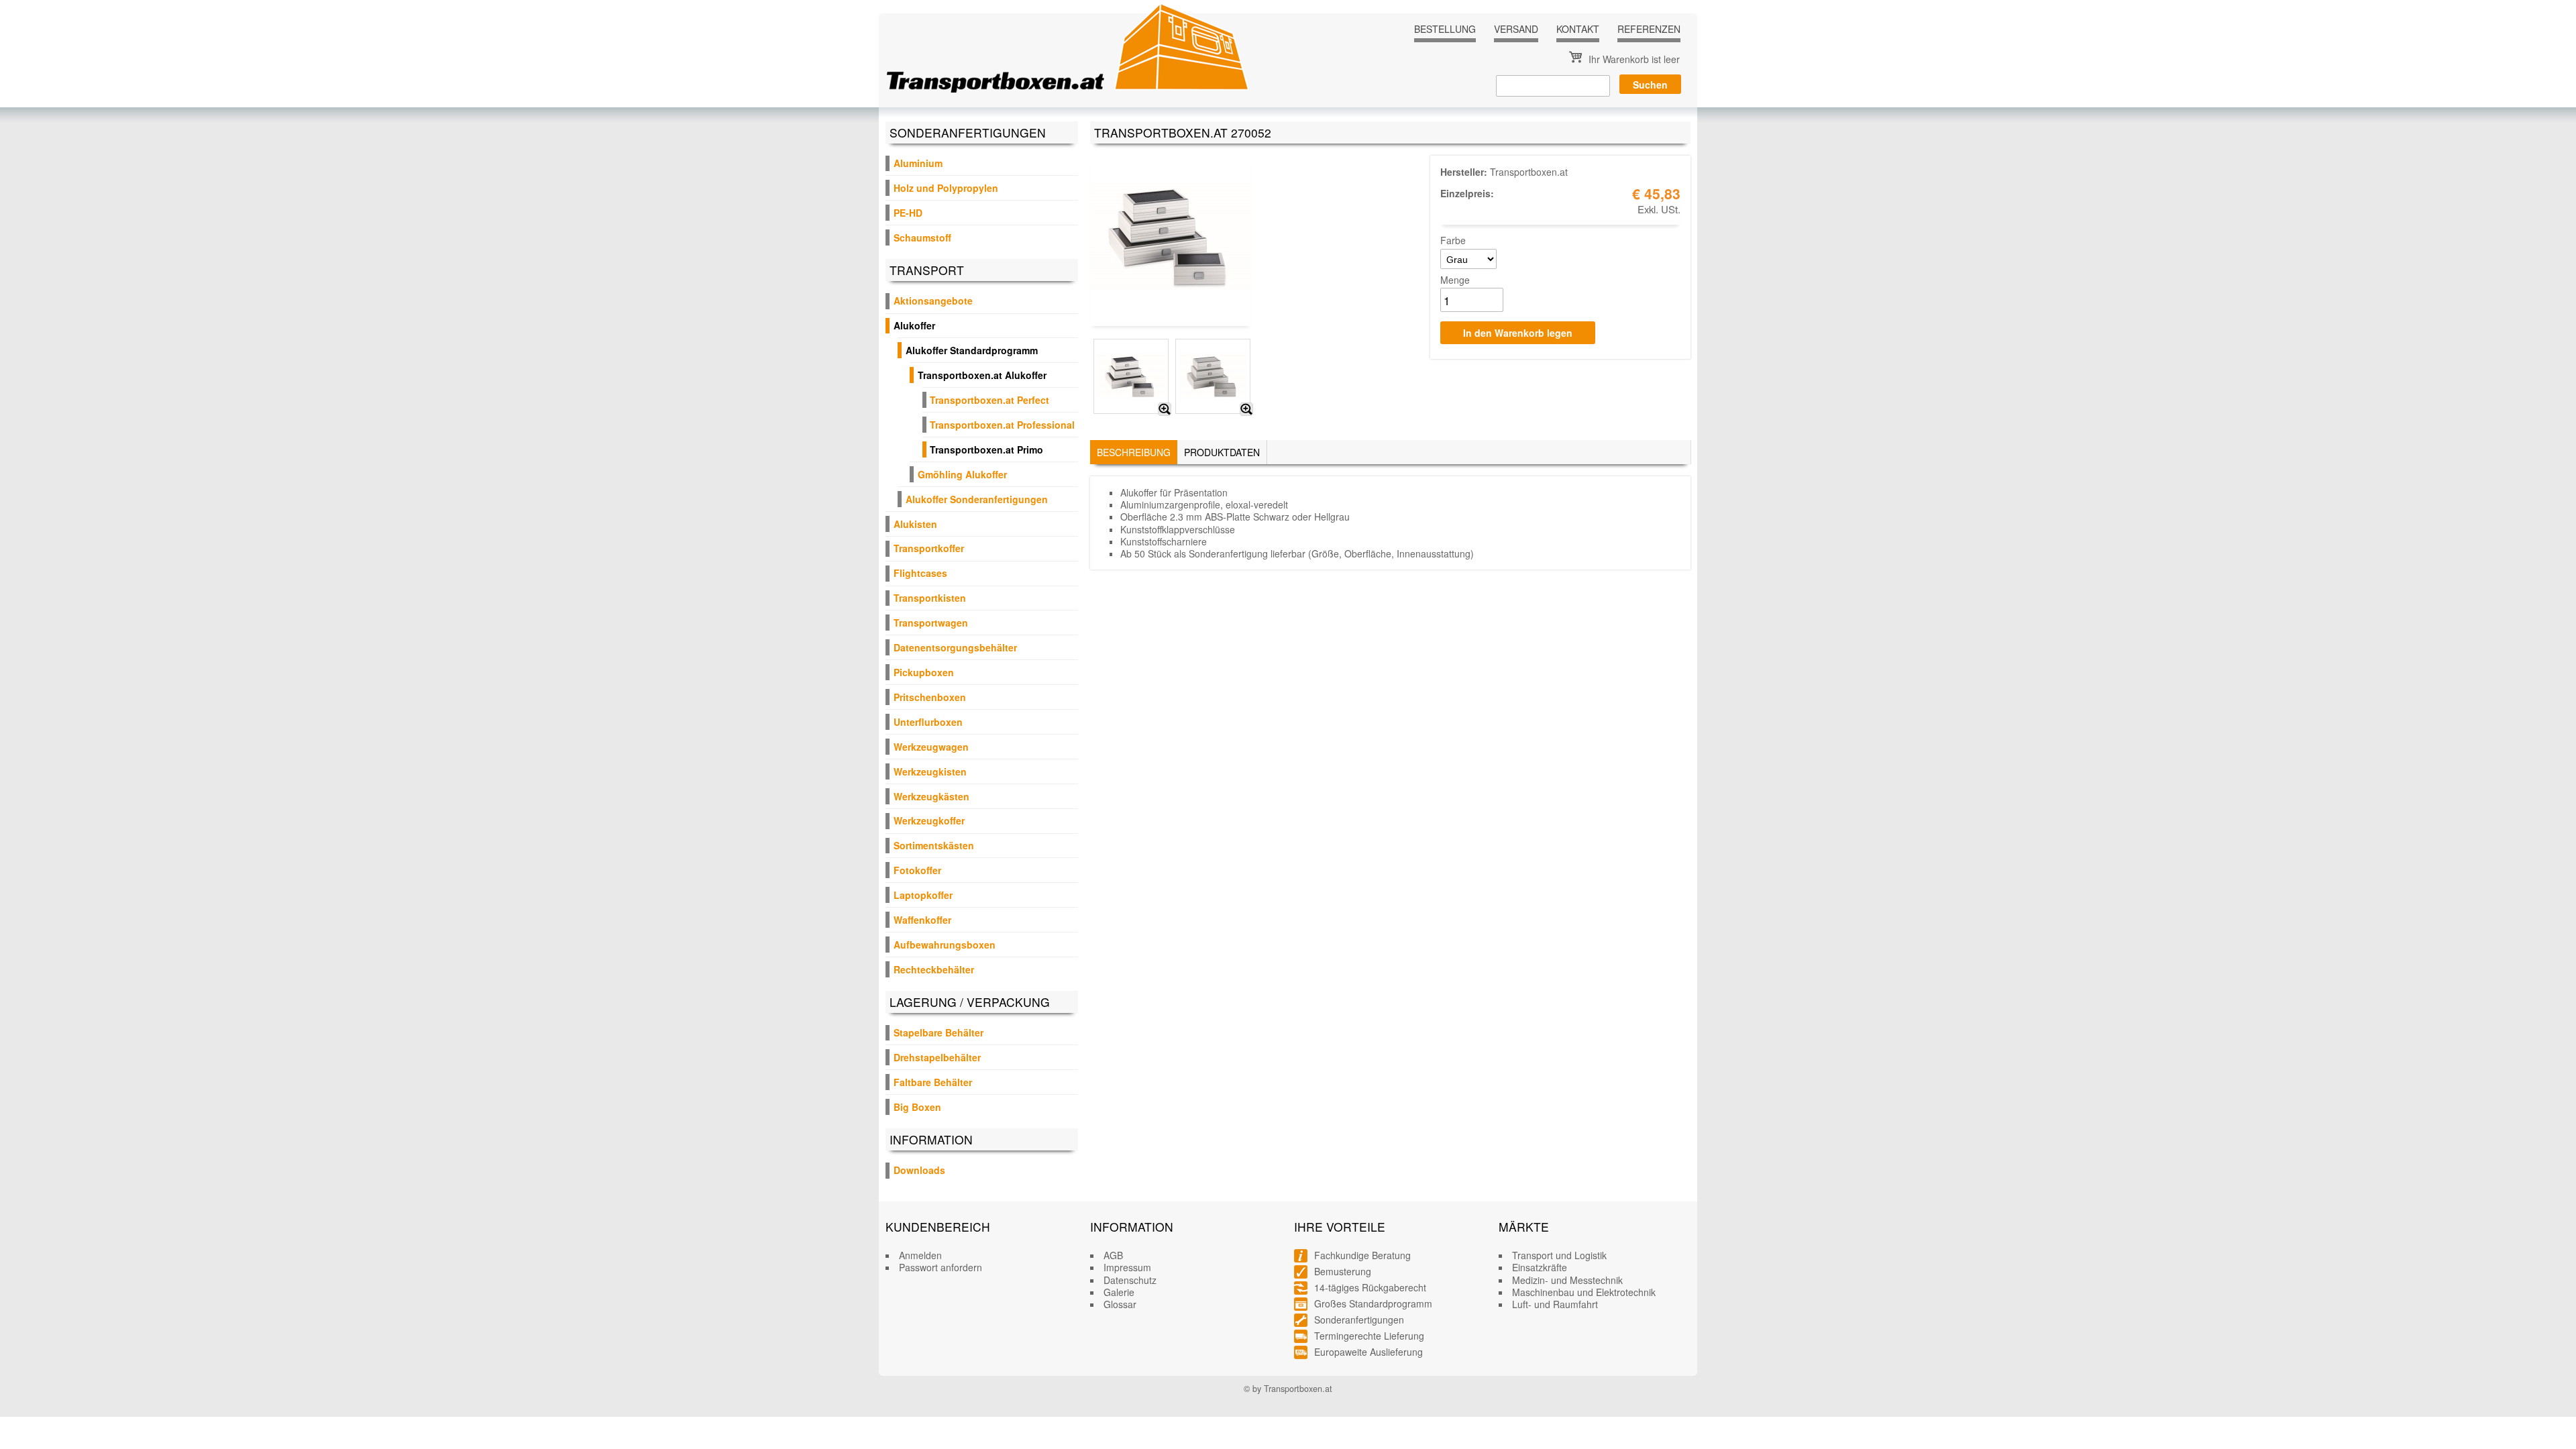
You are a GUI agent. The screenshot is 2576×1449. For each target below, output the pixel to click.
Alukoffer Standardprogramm (972, 350)
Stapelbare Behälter (938, 1032)
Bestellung (1445, 29)
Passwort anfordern (941, 1267)
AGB (1113, 1255)
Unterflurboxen (928, 722)
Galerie (1119, 1292)
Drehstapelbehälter (937, 1057)
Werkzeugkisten (930, 771)
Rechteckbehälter (934, 969)
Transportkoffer (929, 548)
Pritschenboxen (930, 697)
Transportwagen (931, 623)
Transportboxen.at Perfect (989, 400)
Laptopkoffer (923, 895)
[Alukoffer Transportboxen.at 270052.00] (1246, 409)
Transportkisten (930, 598)
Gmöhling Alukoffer (962, 474)
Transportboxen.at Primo (986, 449)
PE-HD (908, 213)
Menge (1455, 280)
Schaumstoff (922, 237)
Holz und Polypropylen (946, 188)
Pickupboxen (924, 672)
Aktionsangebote (933, 301)
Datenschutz (1130, 1280)
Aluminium (918, 163)
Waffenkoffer (922, 920)
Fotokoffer (917, 870)
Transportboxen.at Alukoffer (982, 375)
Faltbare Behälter (933, 1082)
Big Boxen (917, 1107)
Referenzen (1649, 29)
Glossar (1120, 1304)
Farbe (1453, 240)
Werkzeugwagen (931, 747)
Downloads (919, 1170)
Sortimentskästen (934, 845)
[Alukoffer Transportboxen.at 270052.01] (1165, 409)
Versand (1516, 29)
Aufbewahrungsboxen (945, 945)
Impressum (1127, 1267)
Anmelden (920, 1255)
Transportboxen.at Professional (1002, 425)
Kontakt (1578, 29)
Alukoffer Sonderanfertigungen (977, 499)
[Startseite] (1068, 48)
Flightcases (920, 573)
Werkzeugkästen (931, 796)
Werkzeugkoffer (929, 820)
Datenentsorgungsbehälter (955, 647)
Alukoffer (914, 325)
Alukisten (915, 524)
